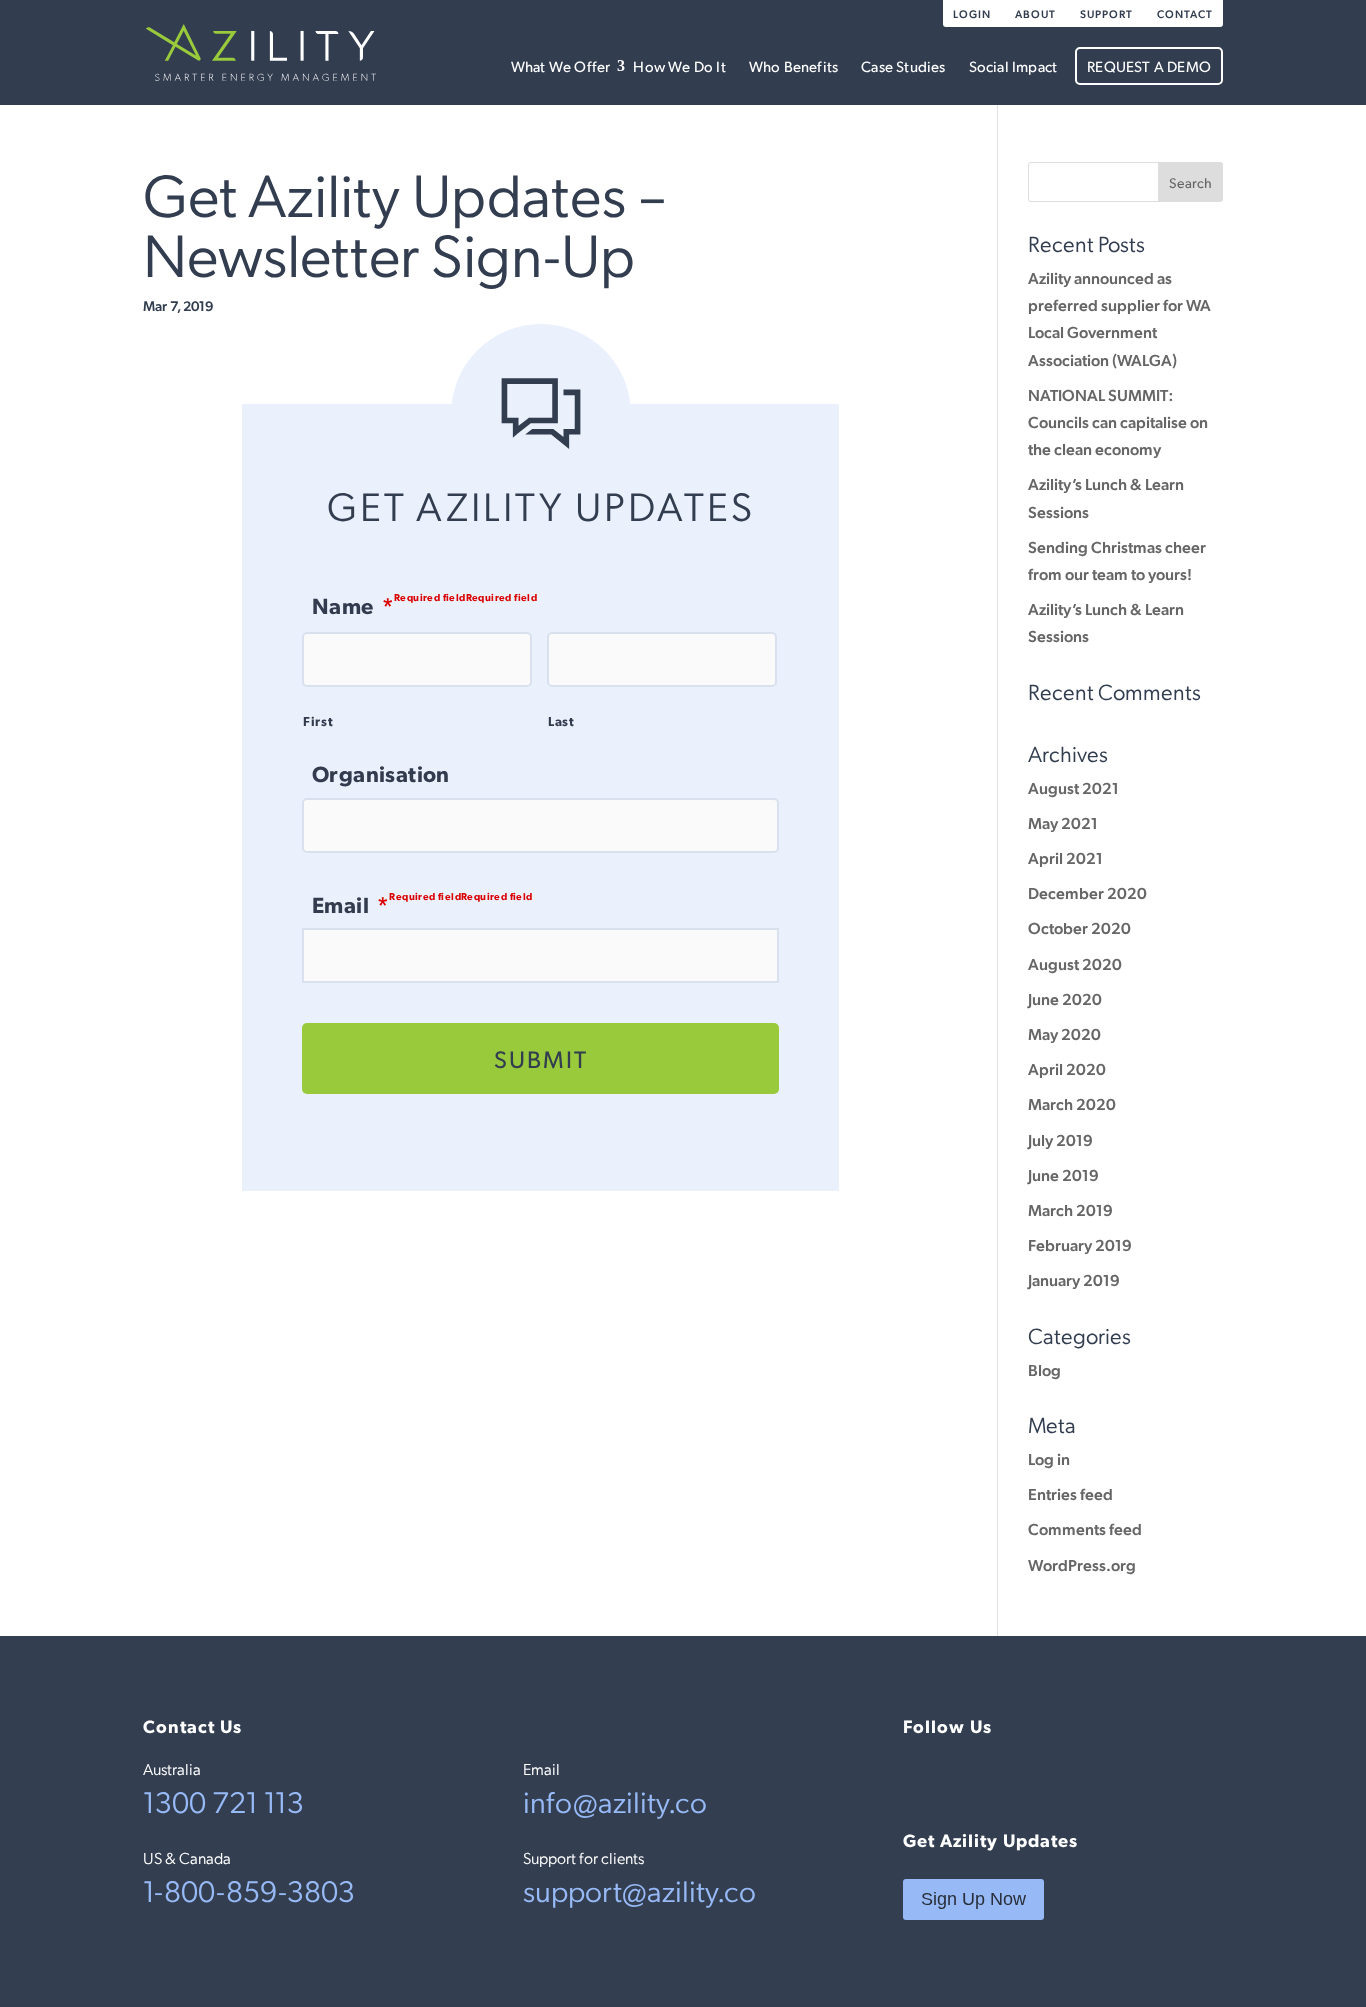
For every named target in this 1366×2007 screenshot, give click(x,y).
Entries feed (1070, 1493)
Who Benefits (793, 65)
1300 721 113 (223, 1800)
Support (1106, 13)
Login (972, 13)
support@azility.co (639, 1889)
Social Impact (1013, 65)
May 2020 (1064, 1033)
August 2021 (1073, 787)
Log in (1049, 1458)
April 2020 (1067, 1068)
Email (350, 903)
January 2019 (1074, 1279)
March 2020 (1072, 1103)
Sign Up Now (973, 1899)
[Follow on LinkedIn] (919, 1777)
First (318, 720)
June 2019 (1063, 1174)
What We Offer (561, 65)
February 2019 (1080, 1244)
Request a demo (1149, 65)
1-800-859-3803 (249, 1889)
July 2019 (1060, 1139)
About (1035, 13)
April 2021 (1065, 857)
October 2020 (1079, 927)
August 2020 (1075, 963)
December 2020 (1087, 892)
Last (561, 720)
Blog (1044, 1369)
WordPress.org (1082, 1564)
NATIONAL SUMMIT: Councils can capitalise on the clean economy (1118, 421)
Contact (1185, 13)
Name (353, 604)
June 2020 (1065, 998)
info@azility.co (615, 1800)
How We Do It (679, 65)
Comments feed (1085, 1528)
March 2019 (1070, 1209)
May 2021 (1063, 822)
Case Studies (903, 65)
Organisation (381, 773)
